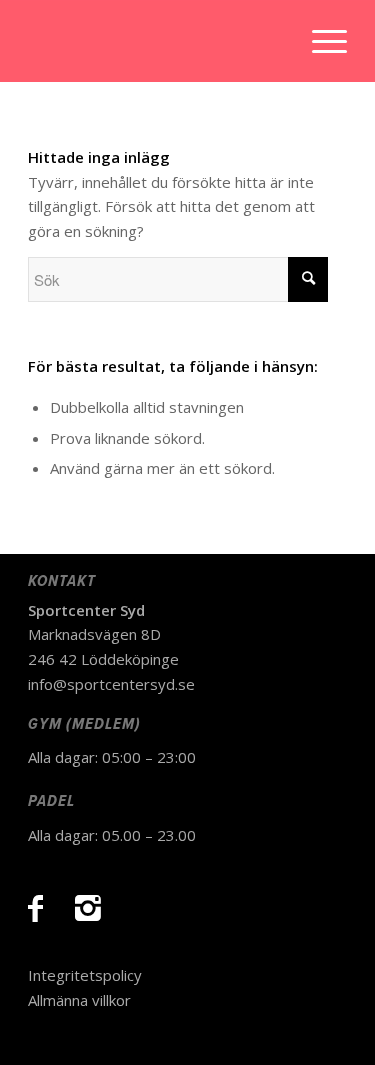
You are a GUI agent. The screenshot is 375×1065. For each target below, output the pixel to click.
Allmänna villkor (79, 1000)
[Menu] (319, 41)
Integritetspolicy (85, 975)
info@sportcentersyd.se (111, 684)
